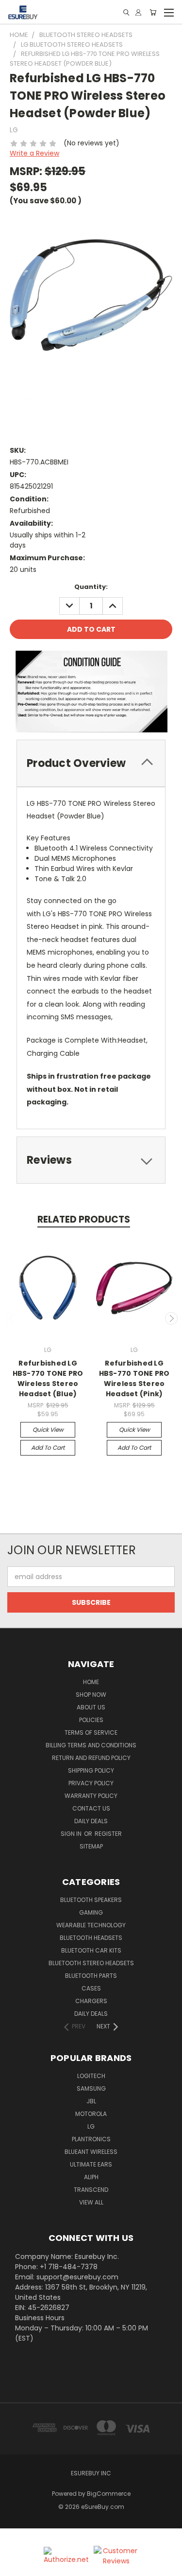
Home (91, 1682)
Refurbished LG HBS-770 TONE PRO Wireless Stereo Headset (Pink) (134, 1378)
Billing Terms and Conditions (91, 1745)
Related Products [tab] (84, 1219)
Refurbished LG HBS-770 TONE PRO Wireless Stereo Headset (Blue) (48, 1378)
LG (91, 2126)
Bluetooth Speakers (91, 1900)
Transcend (91, 2190)
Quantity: (91, 587)
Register (108, 1834)
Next (171, 1318)
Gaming (91, 1912)
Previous (11, 1318)
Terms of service (91, 1732)
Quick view (48, 1430)
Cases (91, 1988)
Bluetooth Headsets (91, 1938)
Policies (91, 1720)
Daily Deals (91, 1821)
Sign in (72, 1834)
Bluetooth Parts (91, 1976)
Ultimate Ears (91, 2164)
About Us (91, 1707)
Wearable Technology (91, 1925)
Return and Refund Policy (91, 1758)
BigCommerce (109, 2494)
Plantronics (91, 2139)
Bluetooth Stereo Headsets (91, 1963)
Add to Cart (48, 1448)
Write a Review (34, 153)
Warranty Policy (91, 1796)
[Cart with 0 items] (153, 12)
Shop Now (91, 1695)
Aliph (91, 2177)
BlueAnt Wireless (91, 2152)
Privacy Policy (91, 1783)
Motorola (91, 2114)
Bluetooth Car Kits (91, 1950)
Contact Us (91, 1808)
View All (91, 2202)
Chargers (91, 2001)
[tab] (91, 763)
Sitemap (91, 1846)
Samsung (91, 2088)
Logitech (91, 2076)
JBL (91, 2101)
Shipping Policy (91, 1770)
